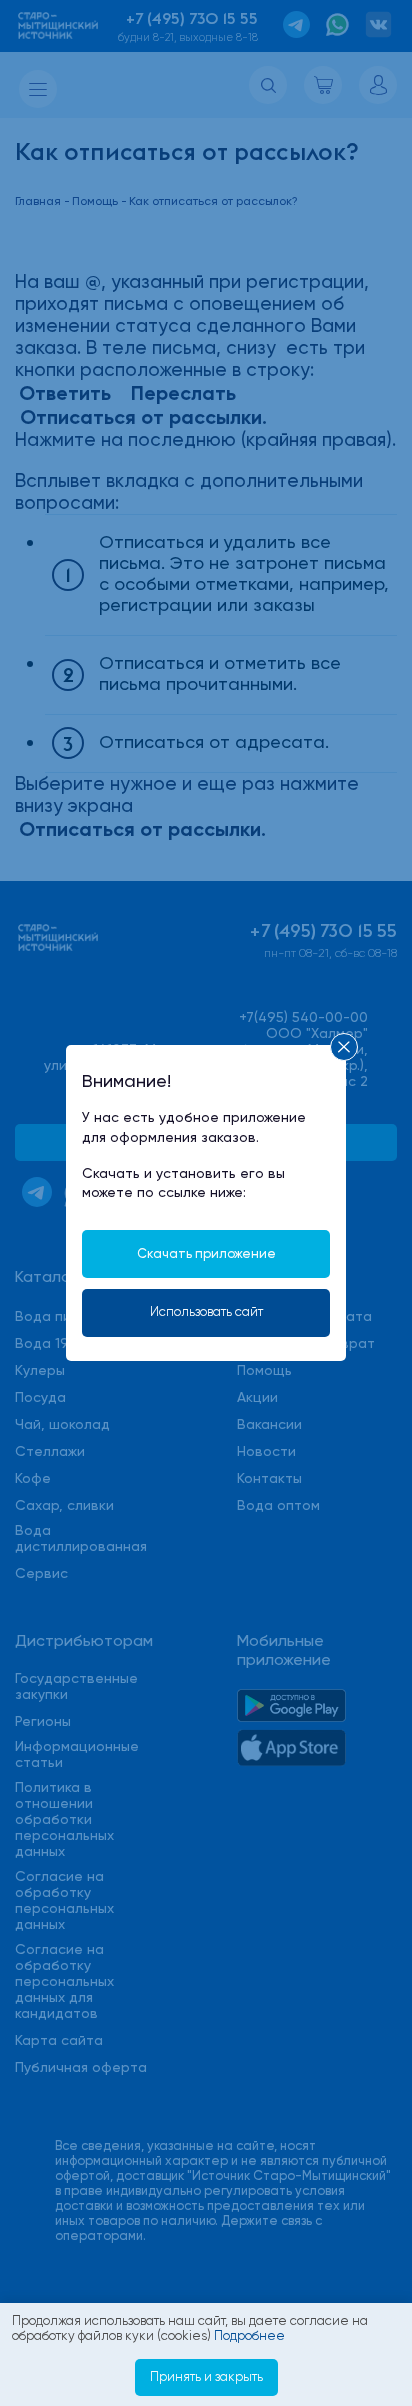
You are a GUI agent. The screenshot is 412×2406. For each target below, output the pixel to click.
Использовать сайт (206, 1311)
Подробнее (249, 2335)
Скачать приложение (206, 1253)
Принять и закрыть (206, 2376)
